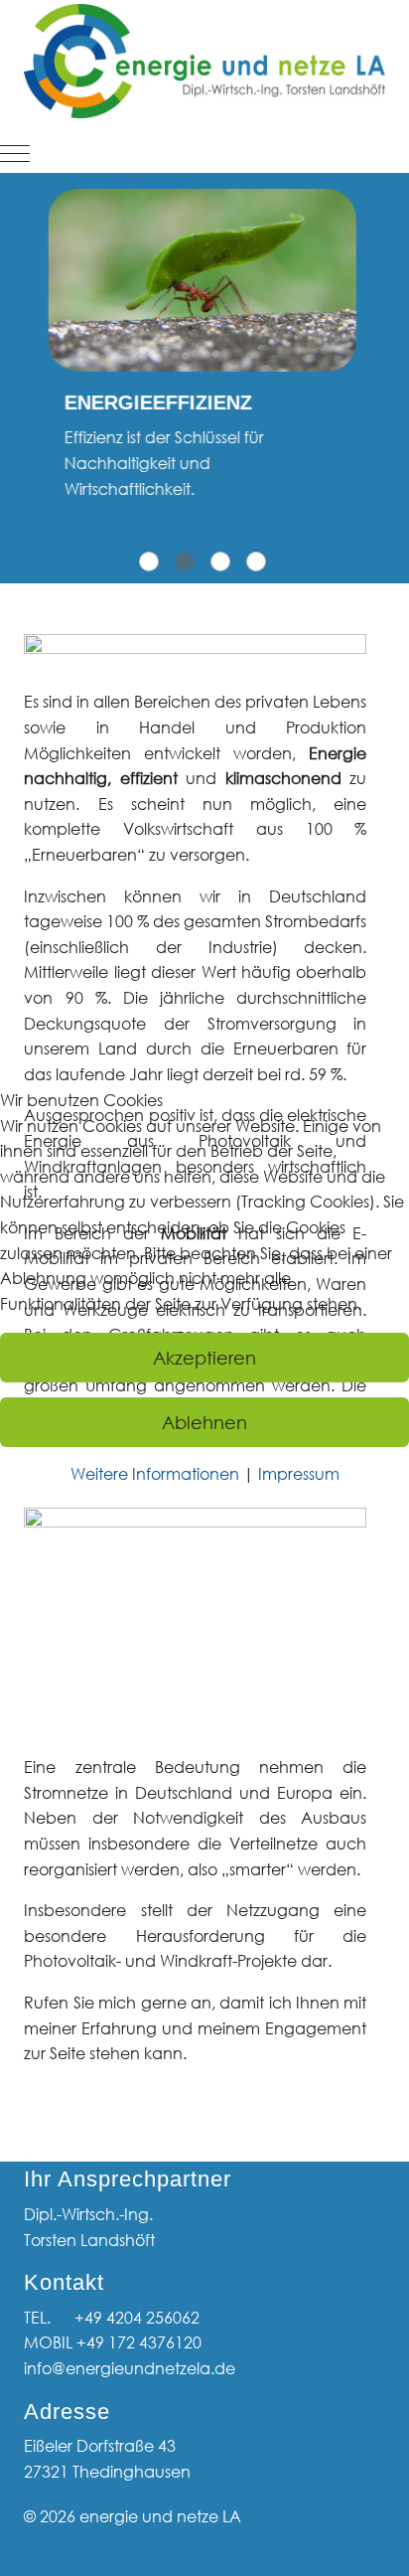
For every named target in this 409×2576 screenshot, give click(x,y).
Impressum (299, 1474)
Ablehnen (204, 1422)
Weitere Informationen (155, 1474)
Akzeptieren (204, 1358)
